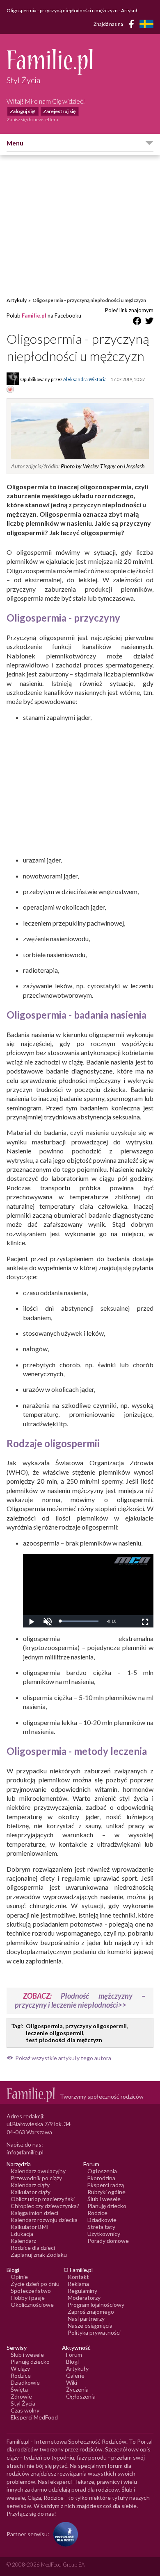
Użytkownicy (104, 2234)
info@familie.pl (25, 2152)
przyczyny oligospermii (96, 2026)
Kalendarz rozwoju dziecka (44, 2220)
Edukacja (22, 2234)
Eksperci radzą (106, 2185)
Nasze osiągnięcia (90, 2325)
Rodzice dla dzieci (33, 2248)
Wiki (72, 2382)
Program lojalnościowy (96, 2305)
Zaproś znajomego (91, 2312)
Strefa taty (101, 2227)
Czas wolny (25, 2410)
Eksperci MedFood (34, 2417)
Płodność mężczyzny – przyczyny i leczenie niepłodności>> (80, 2000)
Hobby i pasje (28, 2298)
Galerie (75, 2375)
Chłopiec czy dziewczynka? (45, 2206)
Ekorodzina (101, 2178)
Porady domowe (108, 2241)
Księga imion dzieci (34, 2213)
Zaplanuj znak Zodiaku (39, 2255)
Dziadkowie (102, 2220)
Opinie (19, 2277)
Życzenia (77, 2389)
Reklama (78, 2284)
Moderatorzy (84, 2298)
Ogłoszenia (102, 2171)
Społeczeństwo (31, 2291)
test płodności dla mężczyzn (64, 2040)
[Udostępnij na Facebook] (137, 322)
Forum (74, 2355)
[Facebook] (133, 25)
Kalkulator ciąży (31, 2192)
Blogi (72, 2362)
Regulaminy (82, 2291)
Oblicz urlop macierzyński (43, 2199)
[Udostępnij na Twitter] (149, 322)
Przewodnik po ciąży (36, 2178)
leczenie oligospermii (55, 2033)
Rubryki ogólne (106, 2192)
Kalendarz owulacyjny (38, 2171)
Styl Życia (23, 2403)
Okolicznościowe (32, 2305)
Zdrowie (21, 2396)
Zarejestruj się (59, 111)
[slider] (79, 1621)
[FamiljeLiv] (146, 24)
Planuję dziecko (107, 2206)
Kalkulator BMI (30, 2227)
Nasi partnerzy (86, 2318)
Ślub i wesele (104, 2199)
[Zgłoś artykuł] (10, 390)
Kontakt (78, 2277)
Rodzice (97, 2213)
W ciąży (20, 2368)
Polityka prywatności (94, 2332)
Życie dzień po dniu (35, 2284)
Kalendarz (23, 2241)
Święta (19, 2389)
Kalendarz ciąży (30, 2185)
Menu (15, 143)
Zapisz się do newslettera (32, 119)
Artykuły (17, 300)
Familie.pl (34, 315)
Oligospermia (44, 2026)
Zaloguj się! (23, 111)
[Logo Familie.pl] (80, 62)
